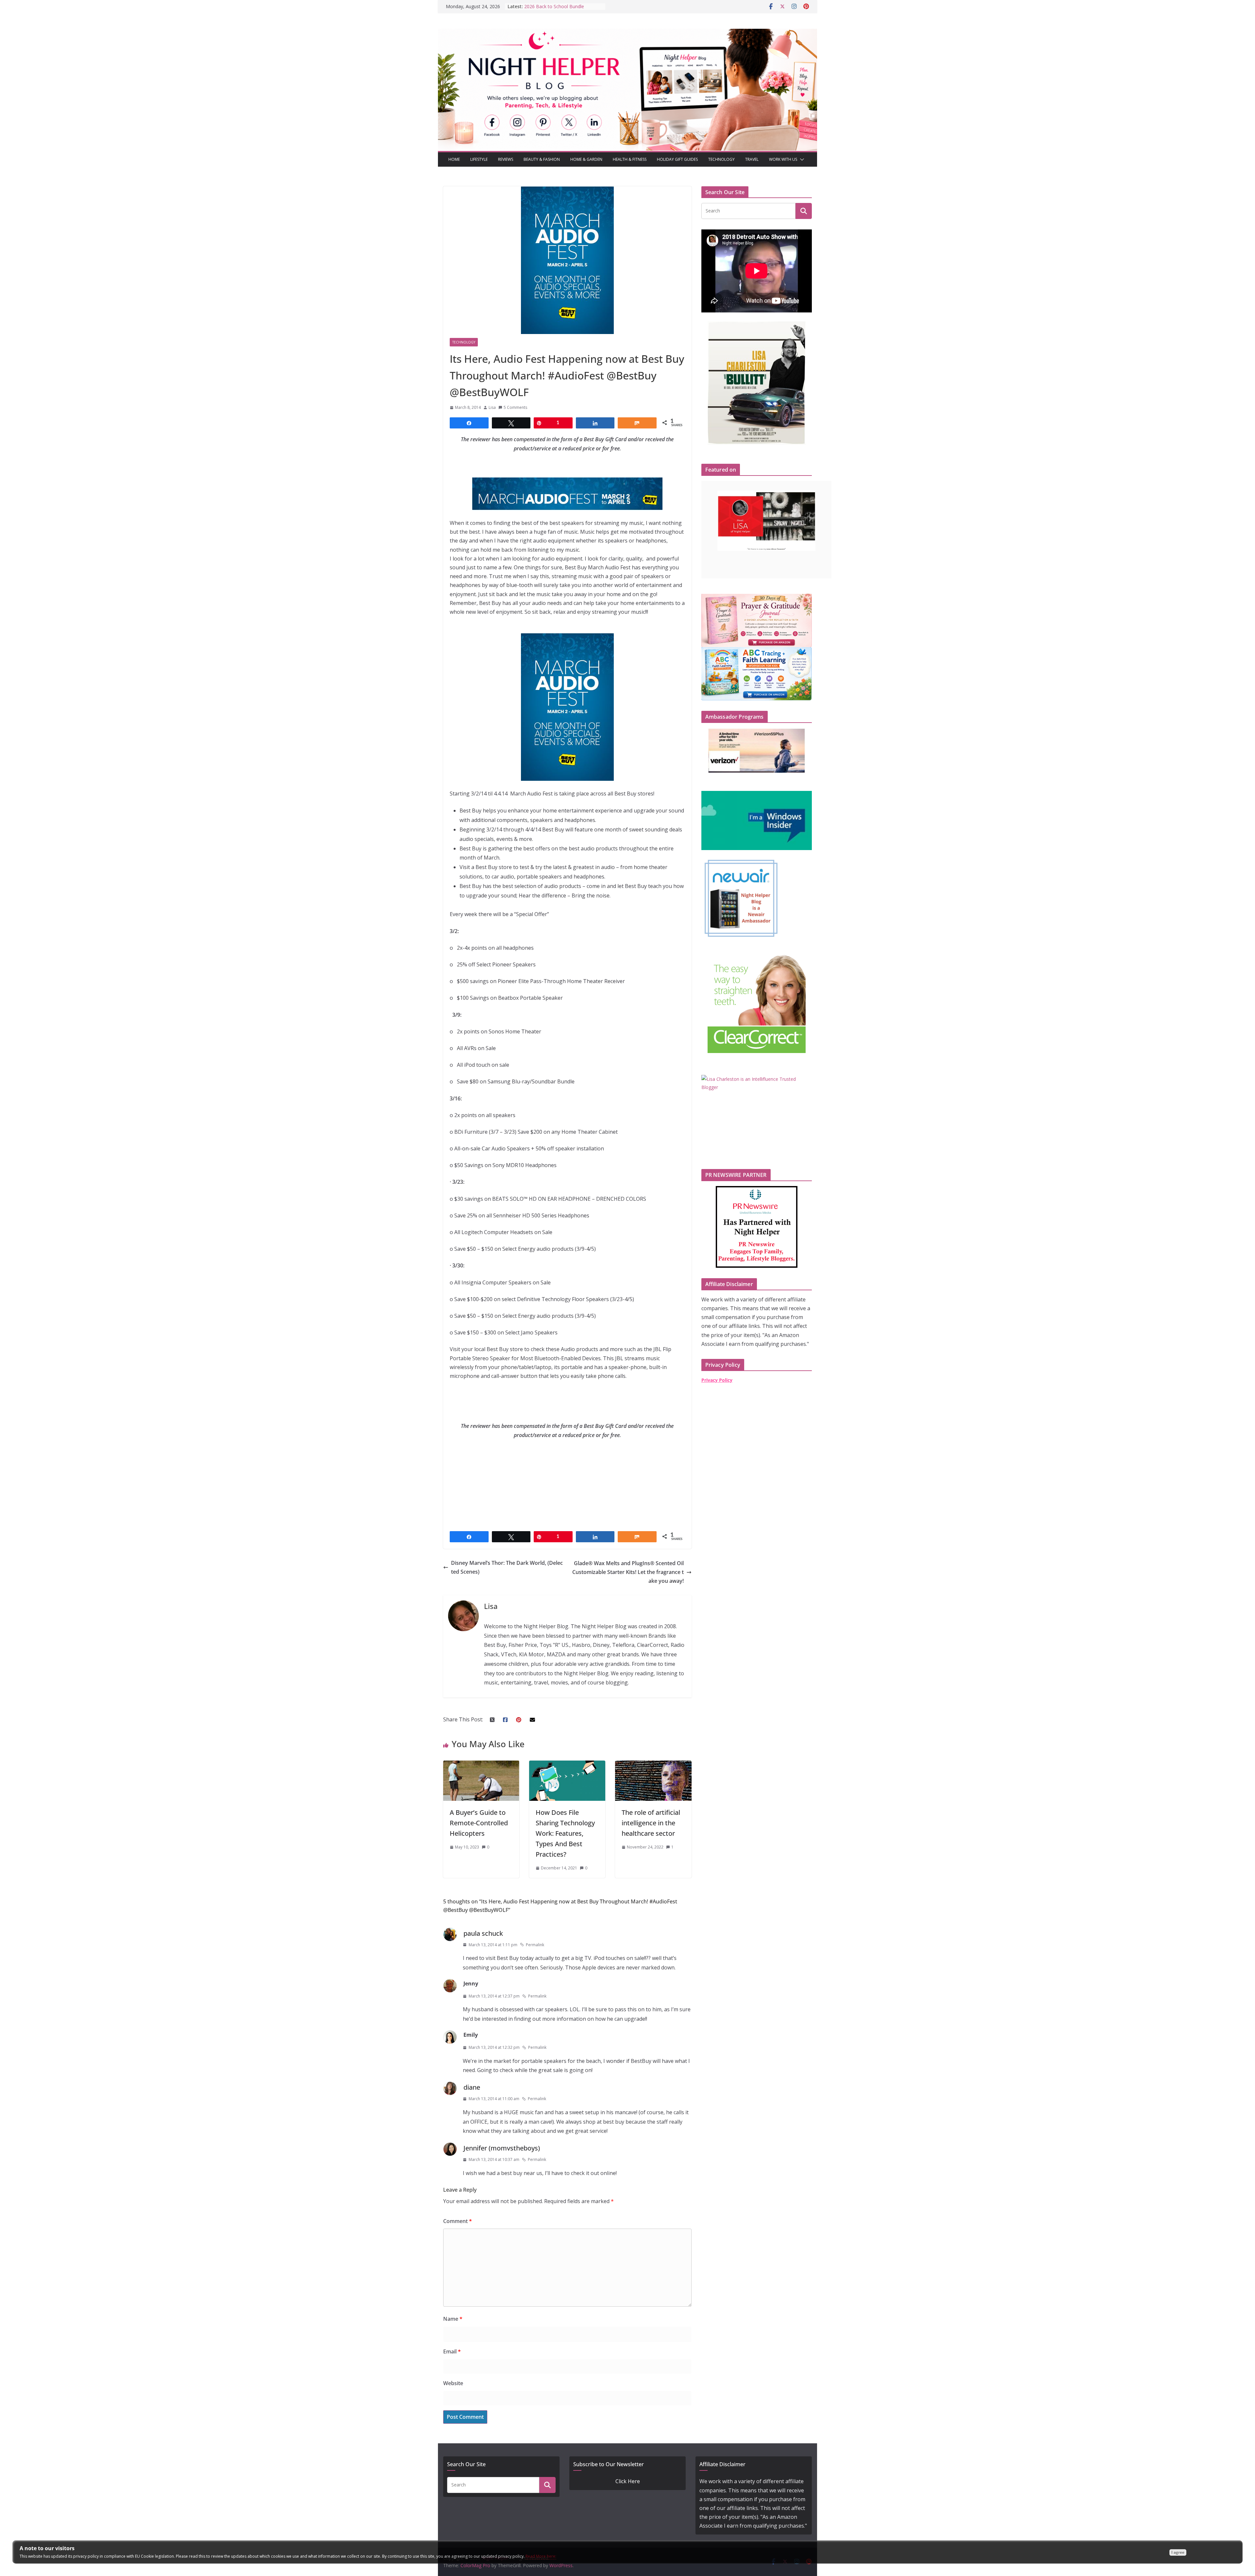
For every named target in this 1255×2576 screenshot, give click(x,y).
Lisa (492, 407)
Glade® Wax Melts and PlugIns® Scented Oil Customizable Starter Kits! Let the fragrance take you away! (628, 1572)
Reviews (506, 159)
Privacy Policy (717, 1380)
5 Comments (515, 407)
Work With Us (783, 159)
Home (454, 159)
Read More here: (541, 2556)
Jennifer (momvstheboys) (502, 2148)
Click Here (628, 2481)
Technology (721, 159)
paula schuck (483, 1933)
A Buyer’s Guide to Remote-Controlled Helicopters (479, 1823)
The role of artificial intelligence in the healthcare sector (651, 1823)
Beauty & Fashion (542, 159)
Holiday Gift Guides (677, 159)
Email (452, 2351)
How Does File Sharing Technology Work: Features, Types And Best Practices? (565, 1833)
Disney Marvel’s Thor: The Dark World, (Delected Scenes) (507, 1567)
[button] (801, 159)
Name (453, 2319)
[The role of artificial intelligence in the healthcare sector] (653, 1765)
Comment (458, 2221)
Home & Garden (586, 159)
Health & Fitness (630, 159)
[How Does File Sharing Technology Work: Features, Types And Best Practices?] (567, 1765)
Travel (752, 159)
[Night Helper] (627, 33)
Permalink (535, 1945)
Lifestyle (479, 159)
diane (472, 2087)
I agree (1178, 2552)
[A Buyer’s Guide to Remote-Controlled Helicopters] (481, 1765)
